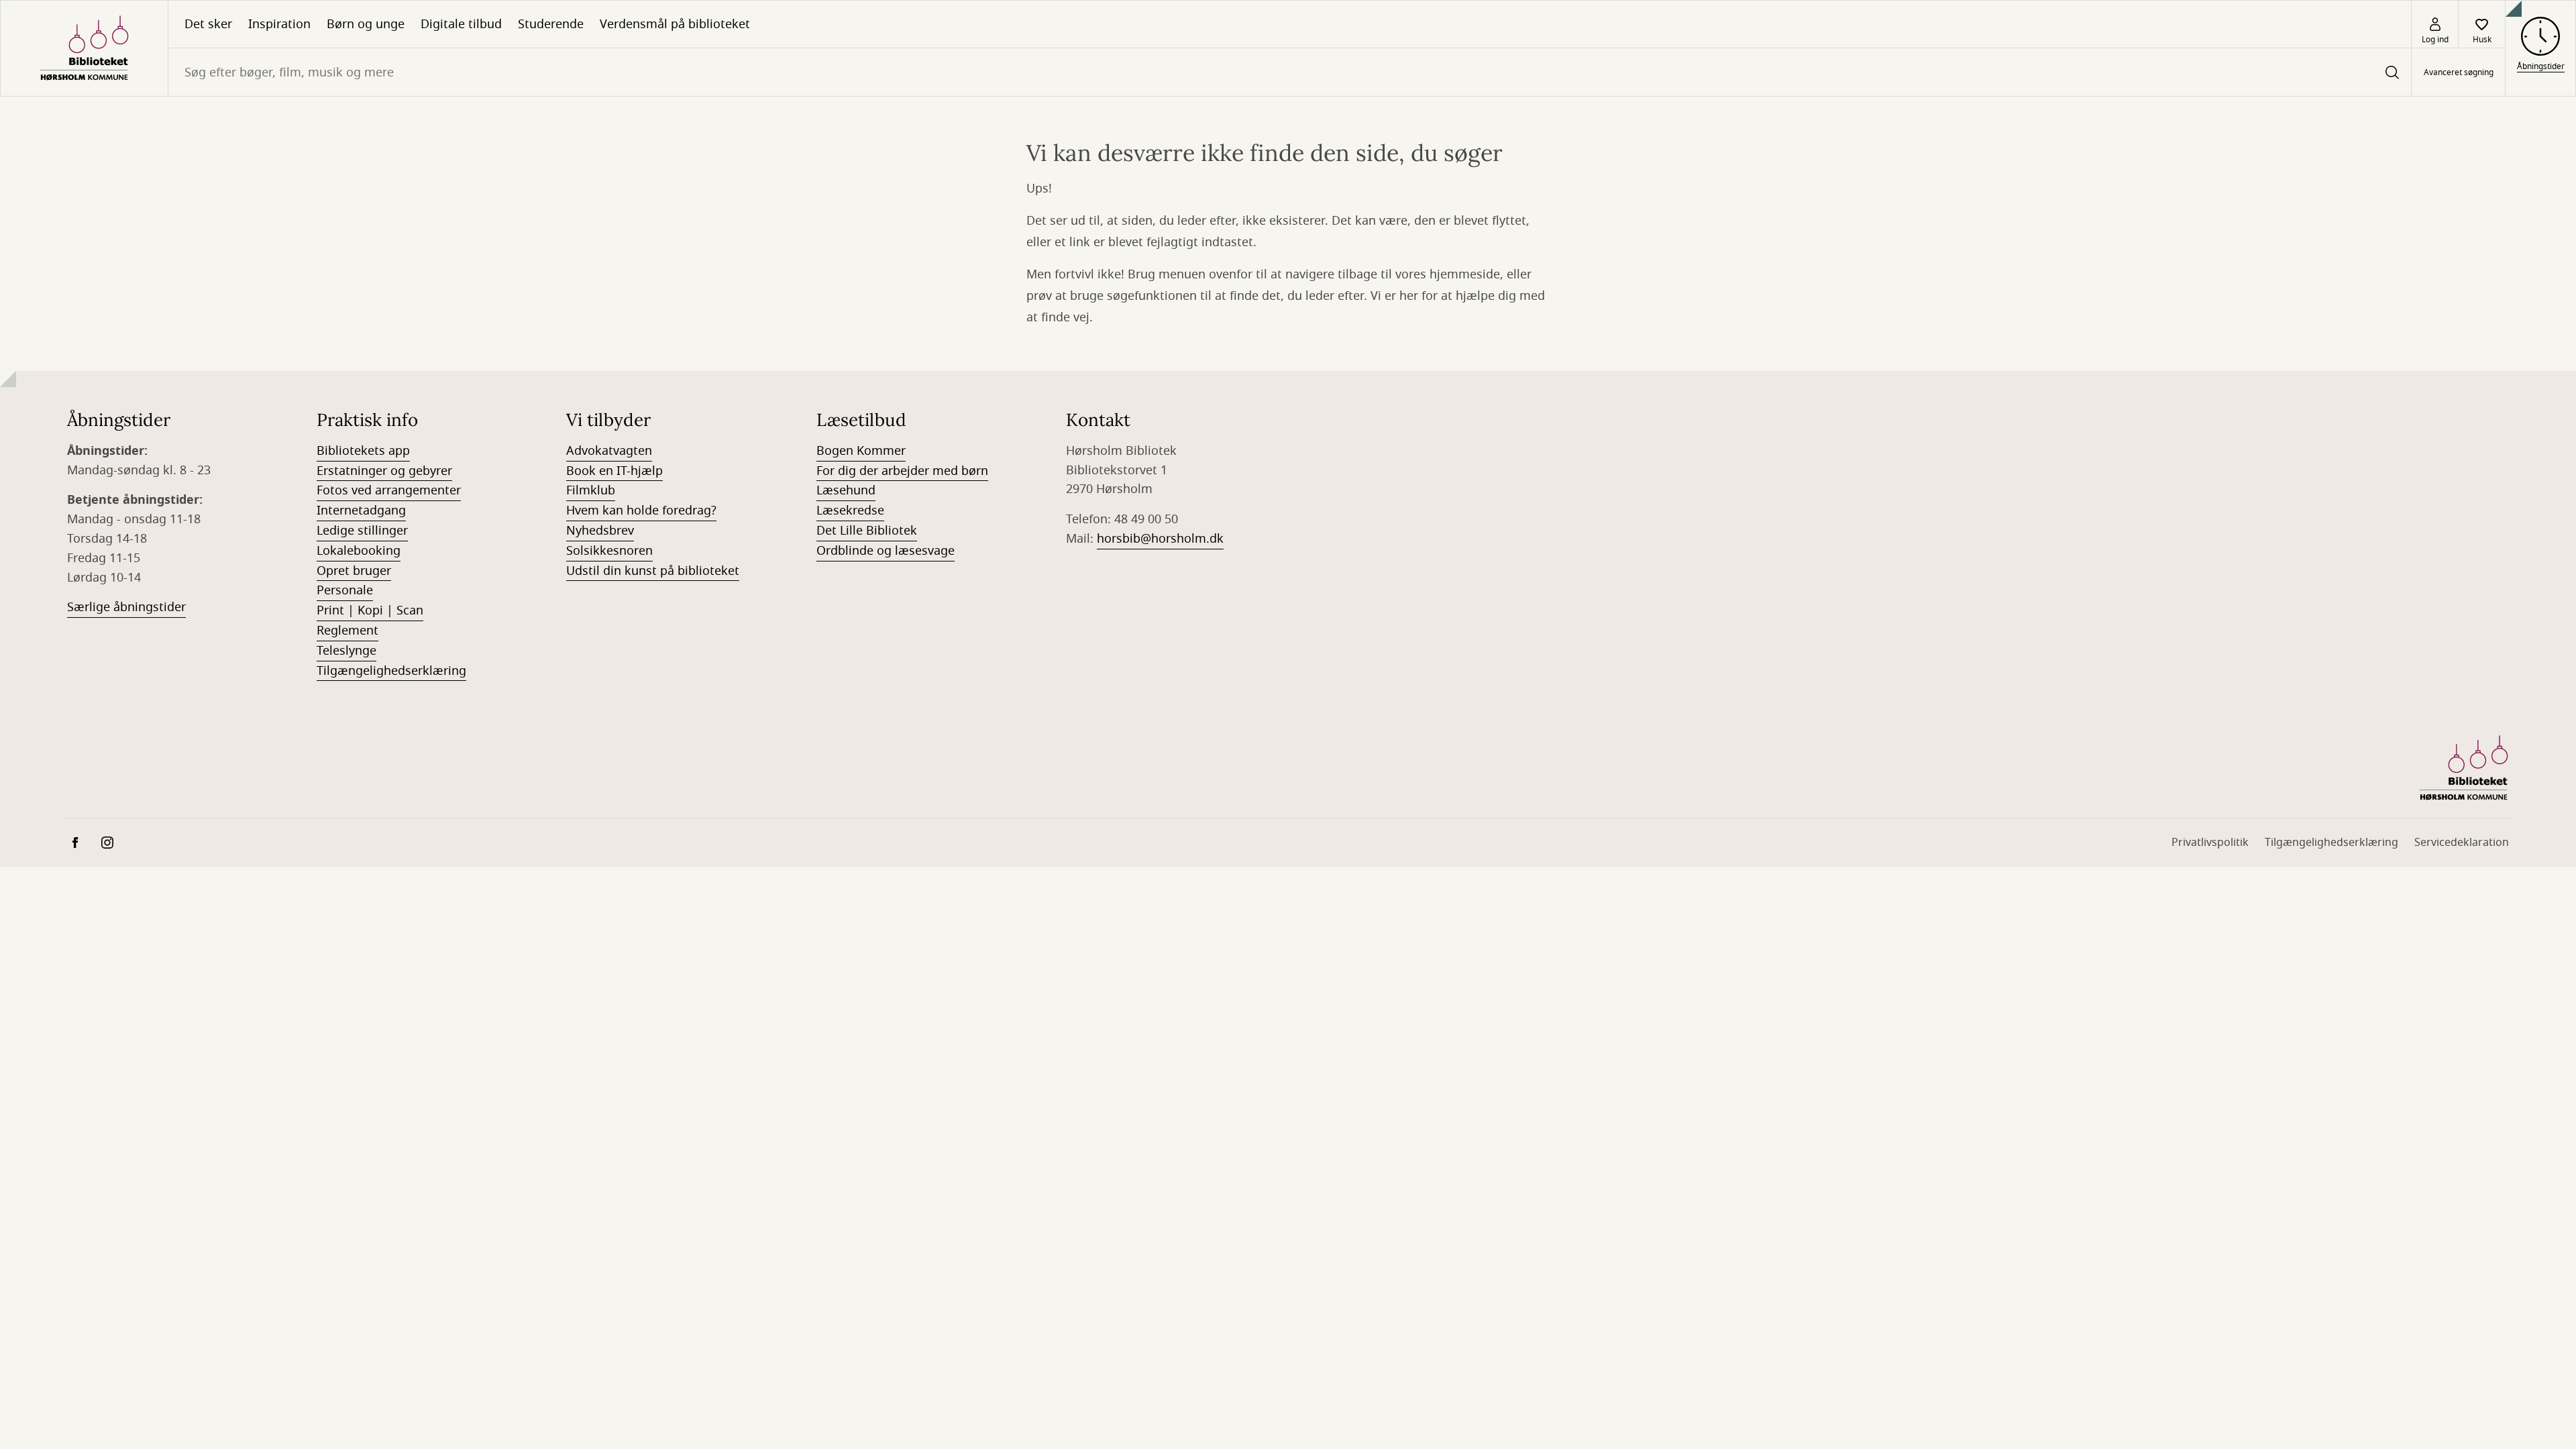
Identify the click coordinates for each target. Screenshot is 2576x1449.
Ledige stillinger (362, 531)
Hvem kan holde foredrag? (641, 511)
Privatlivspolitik (2210, 843)
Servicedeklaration (2462, 843)
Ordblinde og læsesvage (885, 551)
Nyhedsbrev (600, 531)
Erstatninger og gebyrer (384, 471)
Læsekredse (850, 511)
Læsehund (846, 490)
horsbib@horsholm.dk (1160, 539)
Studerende (551, 24)
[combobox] (1290, 72)
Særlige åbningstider (126, 607)
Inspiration (279, 24)
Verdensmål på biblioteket (675, 24)
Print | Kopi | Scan (370, 610)
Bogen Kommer (861, 451)
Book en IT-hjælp (614, 471)
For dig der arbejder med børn (902, 471)
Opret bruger (354, 571)
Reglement (347, 631)
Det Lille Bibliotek (867, 531)
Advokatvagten (609, 451)
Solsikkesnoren (609, 551)
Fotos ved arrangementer (389, 490)
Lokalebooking (359, 551)
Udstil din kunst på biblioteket (653, 571)
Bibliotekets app (363, 451)
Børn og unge (366, 24)
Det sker (208, 24)
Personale (345, 590)
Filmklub (591, 490)
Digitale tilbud (461, 24)
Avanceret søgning (2459, 72)
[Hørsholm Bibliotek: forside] (84, 48)
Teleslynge (346, 651)
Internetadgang (361, 511)
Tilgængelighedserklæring (391, 671)
